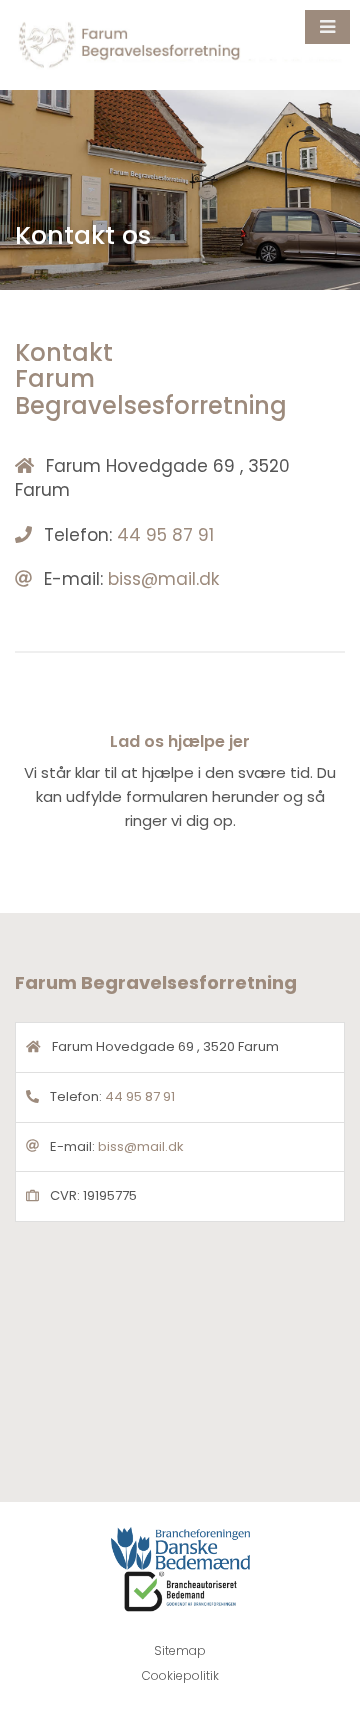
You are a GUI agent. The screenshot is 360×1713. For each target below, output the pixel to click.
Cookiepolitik (180, 1675)
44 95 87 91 (165, 535)
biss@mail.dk (163, 579)
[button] (327, 27)
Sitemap (180, 1650)
